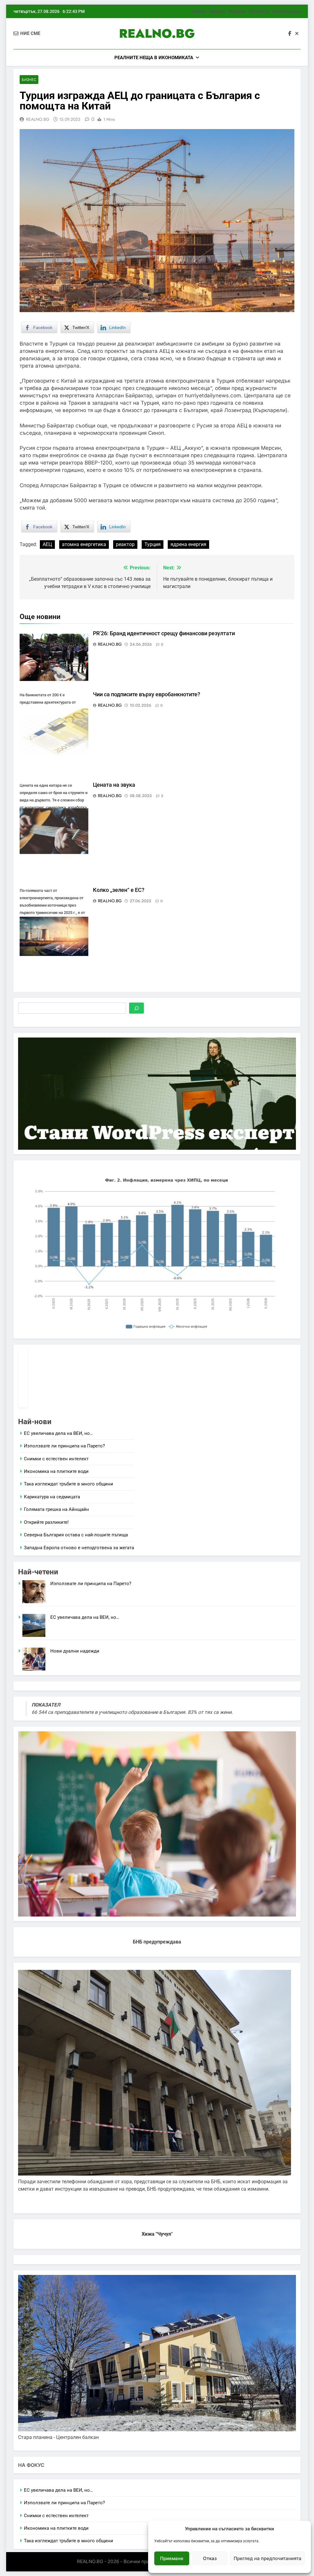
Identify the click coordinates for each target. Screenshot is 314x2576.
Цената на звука (114, 785)
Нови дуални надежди (75, 1651)
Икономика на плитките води (56, 1471)
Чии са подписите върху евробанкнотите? (147, 694)
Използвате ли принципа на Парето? (64, 1446)
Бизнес (199, 11)
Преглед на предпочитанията (268, 2558)
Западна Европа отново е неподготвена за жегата (79, 1548)
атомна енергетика (84, 544)
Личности (259, 11)
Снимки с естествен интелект (56, 1459)
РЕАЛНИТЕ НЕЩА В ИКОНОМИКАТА (154, 58)
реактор (125, 544)
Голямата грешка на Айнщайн (56, 1509)
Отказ (210, 2558)
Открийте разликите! (46, 1522)
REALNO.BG (157, 33)
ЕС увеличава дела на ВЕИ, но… (58, 1433)
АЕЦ (47, 544)
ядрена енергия (188, 544)
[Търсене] (136, 1008)
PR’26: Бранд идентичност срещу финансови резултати (164, 633)
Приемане (172, 2558)
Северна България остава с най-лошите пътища (76, 1535)
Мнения (217, 11)
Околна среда (286, 11)
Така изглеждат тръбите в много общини (69, 1484)
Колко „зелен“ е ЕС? (119, 890)
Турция (153, 544)
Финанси (237, 11)
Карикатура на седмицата (52, 1497)
